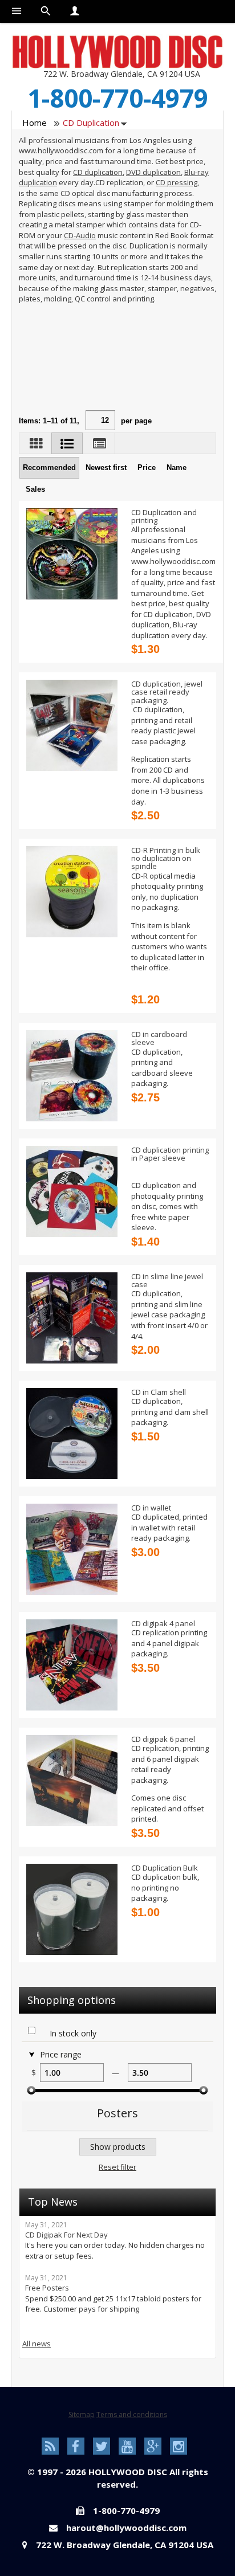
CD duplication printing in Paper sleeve (170, 1154)
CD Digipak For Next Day (66, 2235)
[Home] (117, 51)
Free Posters (47, 2288)
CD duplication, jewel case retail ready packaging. (167, 692)
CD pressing (177, 182)
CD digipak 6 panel (163, 1739)
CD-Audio (80, 235)
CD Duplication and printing (164, 516)
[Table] (100, 443)
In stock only (73, 2034)
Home (35, 123)
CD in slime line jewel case (167, 1280)
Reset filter (117, 2167)
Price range (61, 2055)
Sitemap (82, 2414)
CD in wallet (151, 1508)
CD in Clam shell (159, 1392)
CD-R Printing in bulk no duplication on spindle (166, 858)
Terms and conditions (132, 2414)
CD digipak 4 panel (163, 1623)
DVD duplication (153, 172)
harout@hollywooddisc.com (126, 2528)
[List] (67, 443)
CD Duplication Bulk (165, 1868)
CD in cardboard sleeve (159, 1038)
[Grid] (37, 443)
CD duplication (98, 172)
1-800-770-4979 (118, 98)
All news (37, 2344)
